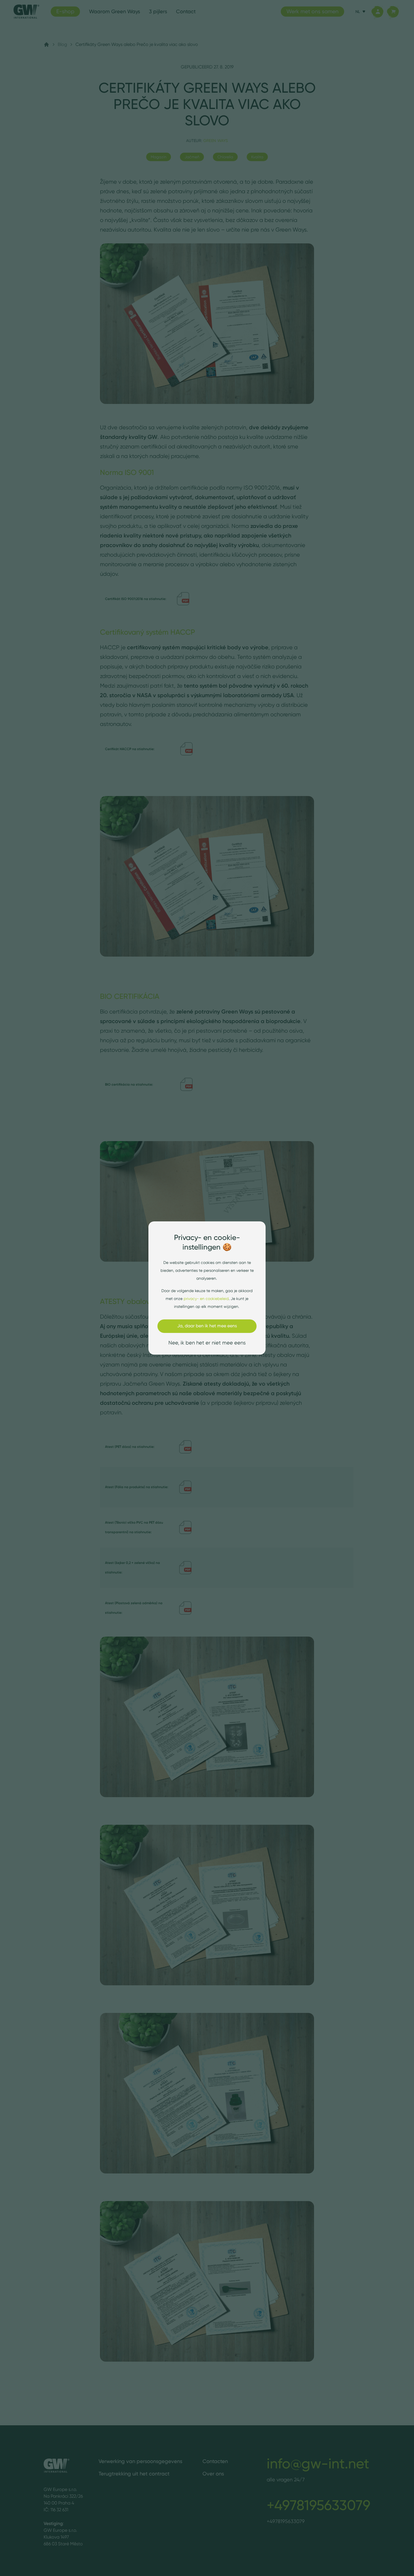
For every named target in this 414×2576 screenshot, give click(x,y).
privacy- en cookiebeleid (206, 1299)
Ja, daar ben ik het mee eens (207, 1326)
